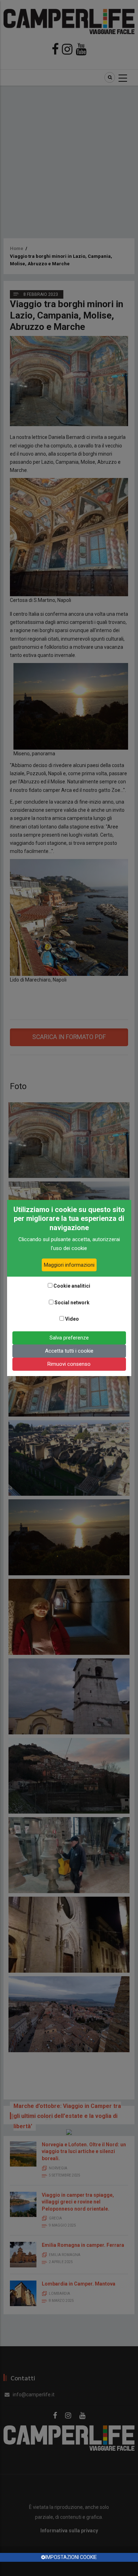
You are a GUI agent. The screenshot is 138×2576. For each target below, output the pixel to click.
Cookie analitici (72, 1286)
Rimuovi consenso (69, 1364)
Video (72, 1319)
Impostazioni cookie (71, 2557)
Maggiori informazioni (69, 1265)
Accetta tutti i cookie (69, 1351)
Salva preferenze (69, 1338)
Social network (72, 1303)
